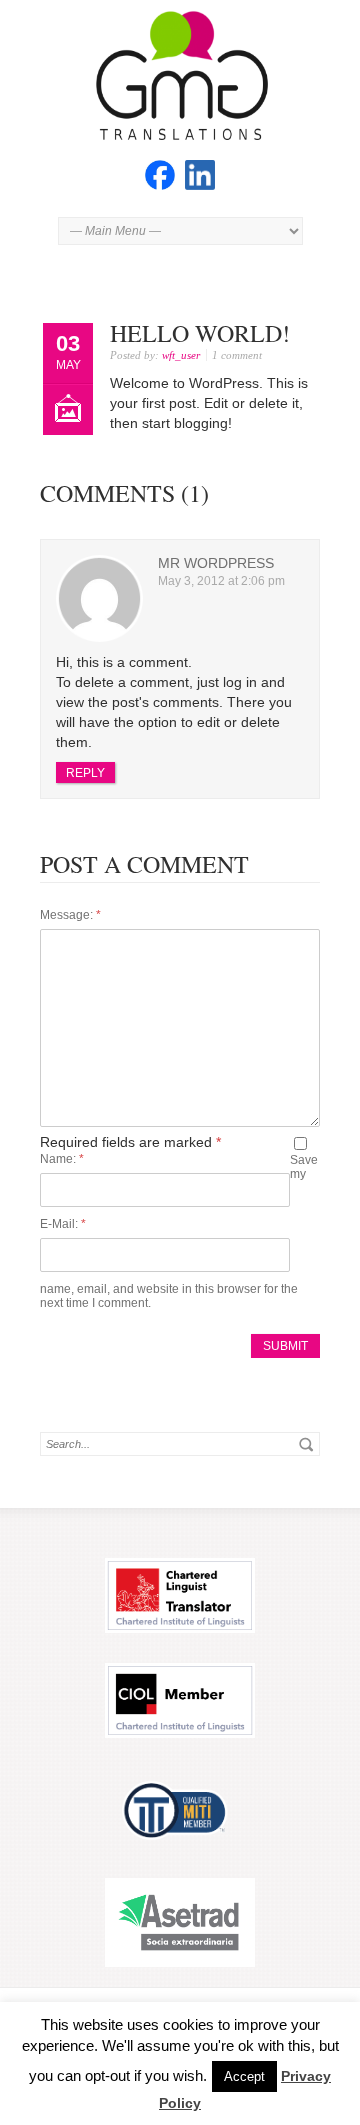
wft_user (181, 355)
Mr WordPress (216, 563)
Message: (70, 915)
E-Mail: (63, 1224)
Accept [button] (244, 2076)
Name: (62, 1159)
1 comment (237, 355)
